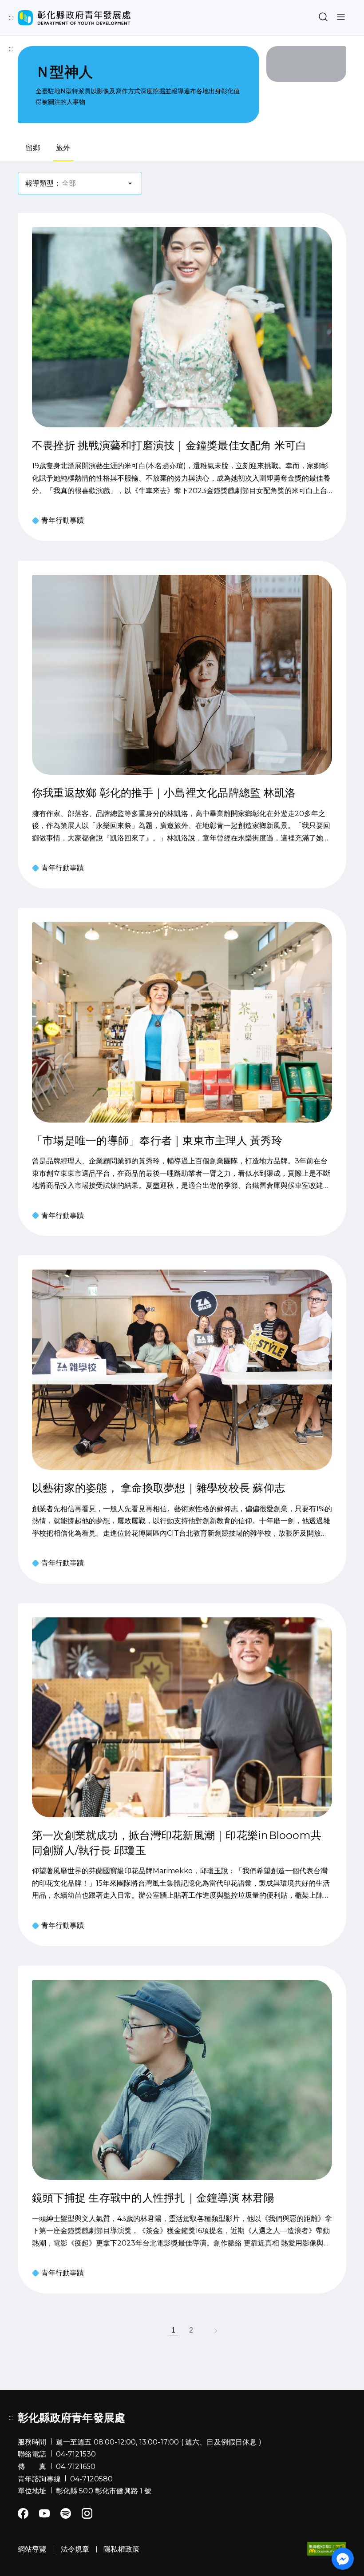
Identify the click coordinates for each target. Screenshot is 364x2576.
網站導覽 (35, 17)
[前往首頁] (74, 18)
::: (11, 18)
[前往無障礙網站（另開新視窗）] (327, 2549)
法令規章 (75, 2549)
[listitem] (173, 2330)
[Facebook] (23, 2513)
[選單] (341, 18)
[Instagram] (87, 2513)
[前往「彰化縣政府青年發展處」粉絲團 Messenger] (343, 2559)
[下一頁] (213, 2330)
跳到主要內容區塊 (31, 7)
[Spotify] (66, 2513)
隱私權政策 (121, 2549)
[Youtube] (44, 2513)
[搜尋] (323, 18)
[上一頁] (151, 2330)
